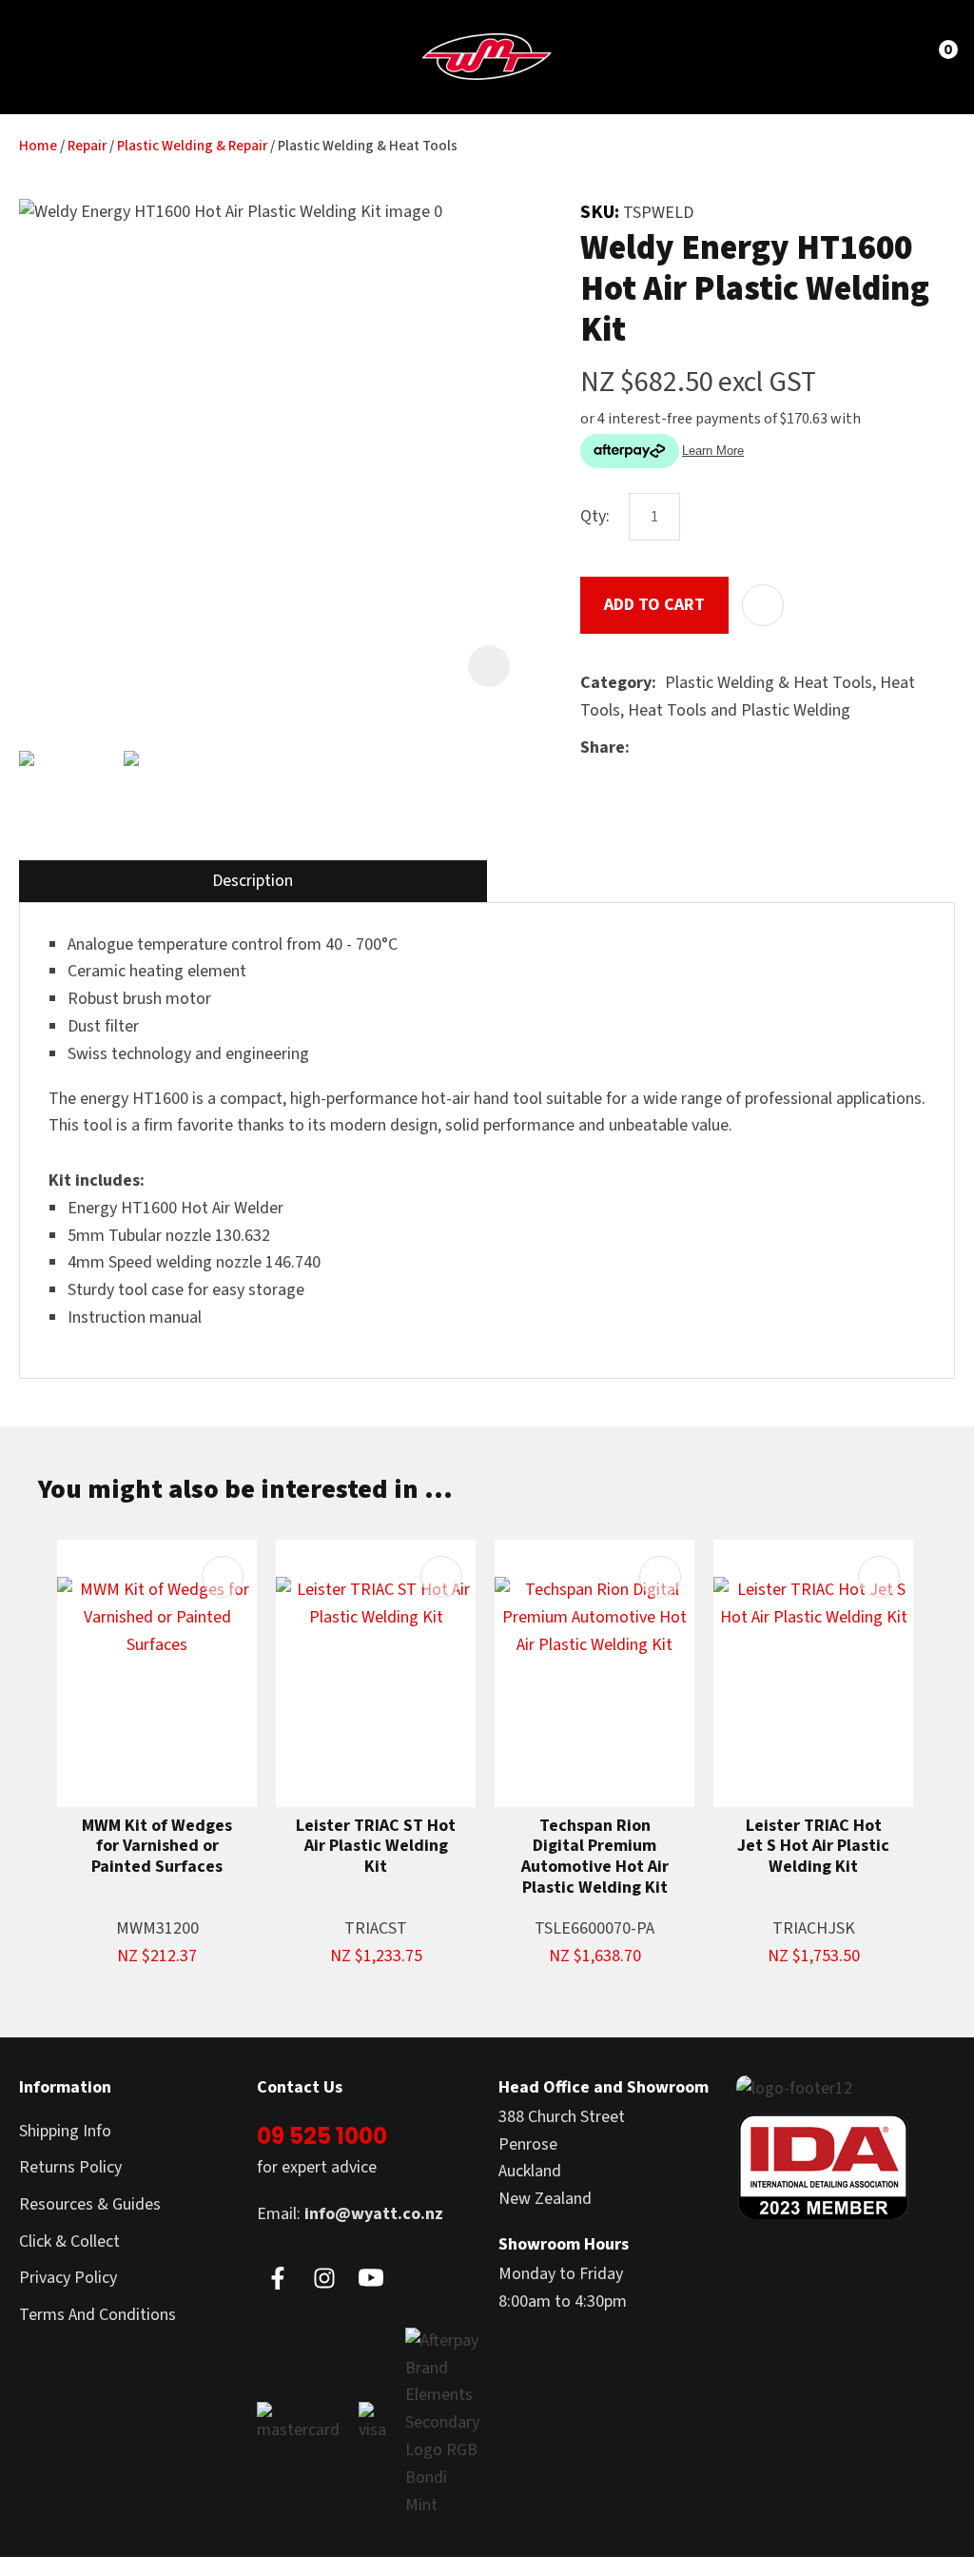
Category (616, 683)
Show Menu (49, 56)
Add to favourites (223, 1577)
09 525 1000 (322, 2136)
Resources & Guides (90, 2204)
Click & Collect (69, 2242)
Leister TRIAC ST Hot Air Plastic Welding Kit (376, 1847)
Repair (87, 146)
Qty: (595, 516)
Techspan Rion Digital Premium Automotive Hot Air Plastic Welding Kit (595, 1857)
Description (253, 881)
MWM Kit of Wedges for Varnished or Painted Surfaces (157, 1847)
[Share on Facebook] (642, 748)
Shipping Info (65, 2131)
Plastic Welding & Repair (192, 146)
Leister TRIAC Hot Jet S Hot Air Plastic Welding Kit (813, 1847)
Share (603, 747)
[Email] (697, 748)
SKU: (602, 212)
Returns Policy (70, 2167)
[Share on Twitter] (667, 749)
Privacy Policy (68, 2278)
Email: (350, 2214)
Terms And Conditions (97, 2315)
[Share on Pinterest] (726, 749)
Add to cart (654, 605)
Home (38, 146)
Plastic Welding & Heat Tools (368, 146)
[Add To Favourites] (763, 605)
